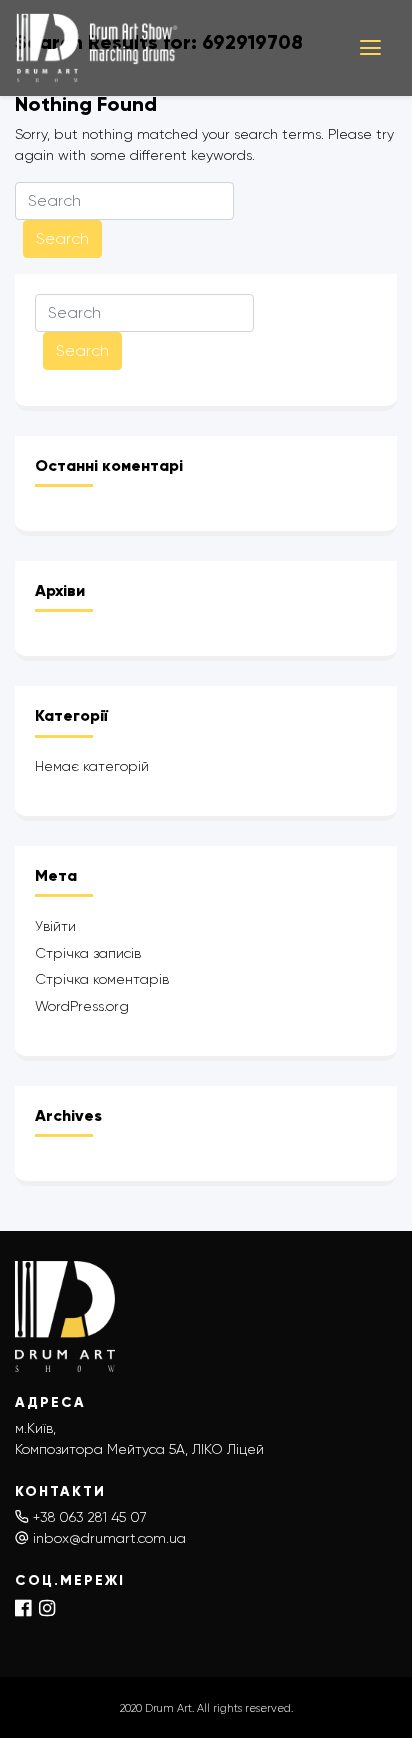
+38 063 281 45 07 (90, 1517)
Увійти (55, 926)
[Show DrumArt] (172, 48)
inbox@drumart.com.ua (109, 1538)
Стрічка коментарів (102, 979)
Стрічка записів (88, 953)
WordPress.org (82, 1006)
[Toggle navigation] (370, 48)
